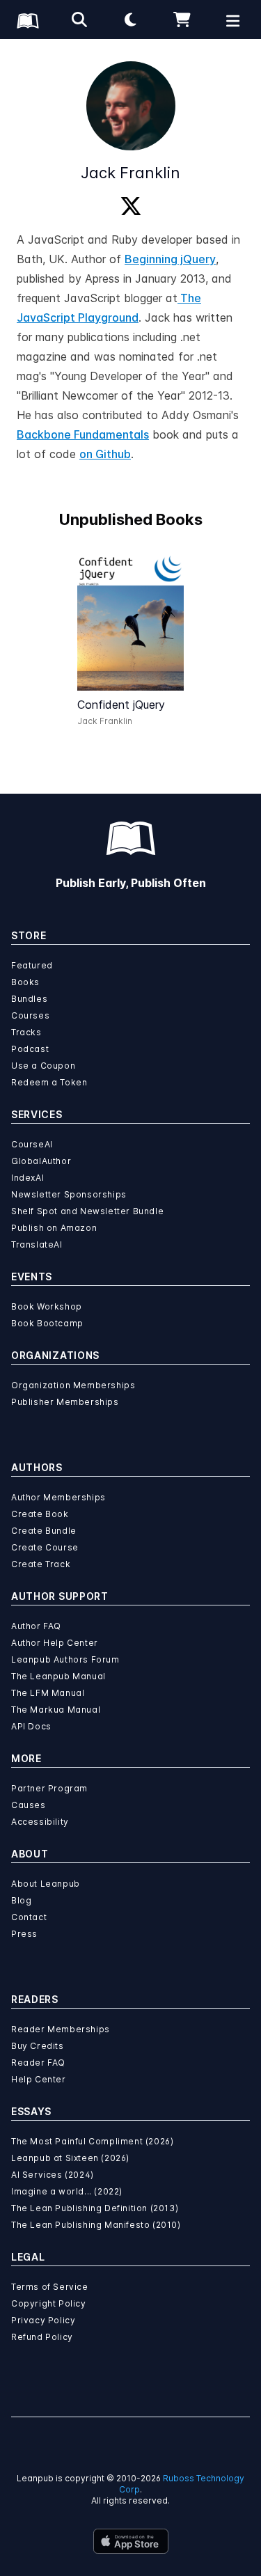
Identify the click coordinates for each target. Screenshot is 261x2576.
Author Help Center (55, 1643)
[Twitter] (131, 207)
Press (24, 1934)
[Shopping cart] (182, 19)
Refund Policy (42, 2337)
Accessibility (40, 1822)
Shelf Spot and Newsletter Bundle (87, 1211)
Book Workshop (47, 1306)
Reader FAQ (38, 2063)
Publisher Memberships (65, 1402)
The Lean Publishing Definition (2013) (95, 2208)
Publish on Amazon (54, 1228)
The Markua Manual (56, 1710)
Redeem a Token (49, 1082)
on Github (105, 454)
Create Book (40, 1514)
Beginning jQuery (170, 259)
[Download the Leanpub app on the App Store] (131, 2541)
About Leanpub (46, 1884)
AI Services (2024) (53, 2175)
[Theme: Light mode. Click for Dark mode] (131, 19)
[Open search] (79, 19)
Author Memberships (58, 1497)
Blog (21, 1900)
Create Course (45, 1547)
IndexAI (27, 1178)
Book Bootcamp (47, 1323)
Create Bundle (44, 1531)
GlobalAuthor (41, 1161)
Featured (32, 965)
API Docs (31, 1726)
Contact (29, 1917)
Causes (29, 1805)
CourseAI (32, 1144)
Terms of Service (50, 2287)
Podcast (30, 1049)
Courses (30, 1015)
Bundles (29, 999)
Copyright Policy (49, 2303)
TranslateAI (37, 1244)
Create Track (41, 1564)
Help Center (39, 2079)
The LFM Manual (48, 1693)
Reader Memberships (61, 2029)
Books (25, 982)
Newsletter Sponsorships (69, 1194)
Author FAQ (36, 1626)
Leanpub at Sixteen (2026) (70, 2158)
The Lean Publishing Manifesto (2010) (96, 2225)
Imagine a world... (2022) (67, 2191)
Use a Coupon (43, 1066)
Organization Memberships (73, 1385)
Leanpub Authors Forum (65, 1659)
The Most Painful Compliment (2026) (92, 2141)
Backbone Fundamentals (83, 434)
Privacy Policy (43, 2320)
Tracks (26, 1032)
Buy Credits (38, 2046)
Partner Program (49, 1788)
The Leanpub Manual (58, 1676)
